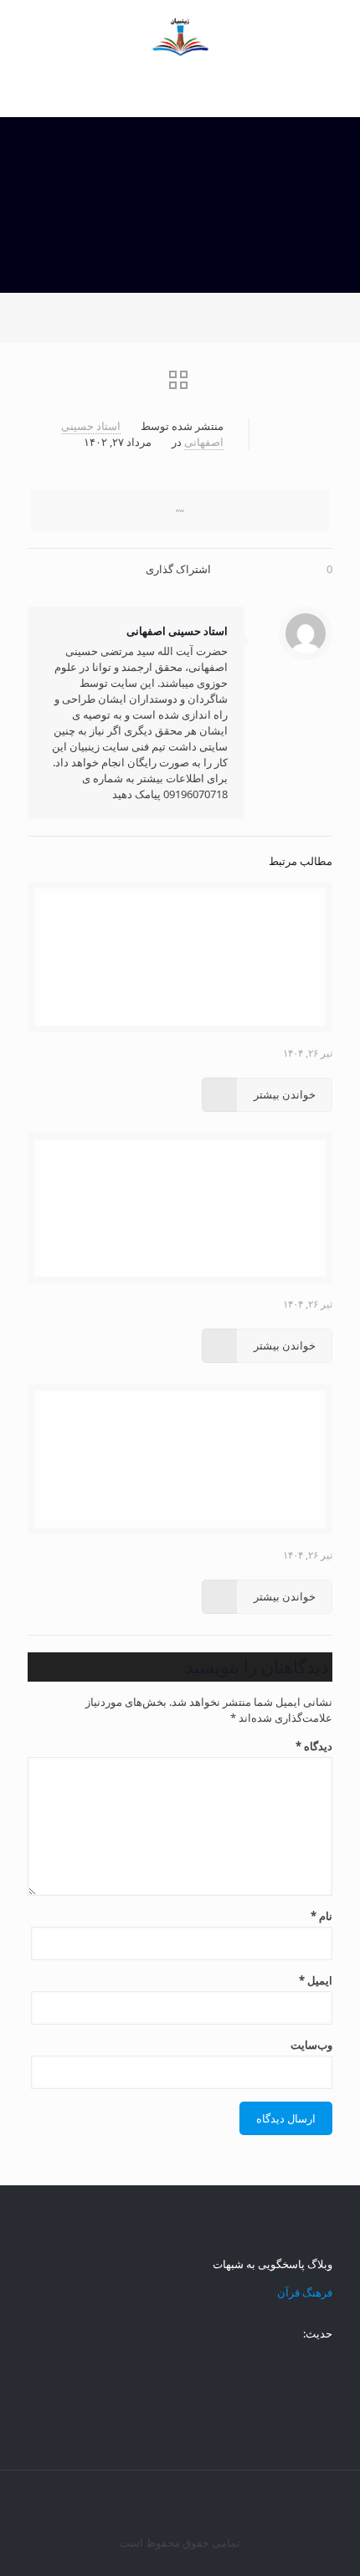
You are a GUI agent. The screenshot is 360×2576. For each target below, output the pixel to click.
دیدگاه (314, 1746)
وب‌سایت (311, 2045)
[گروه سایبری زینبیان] (180, 33)
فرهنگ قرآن (305, 2292)
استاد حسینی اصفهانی (177, 631)
